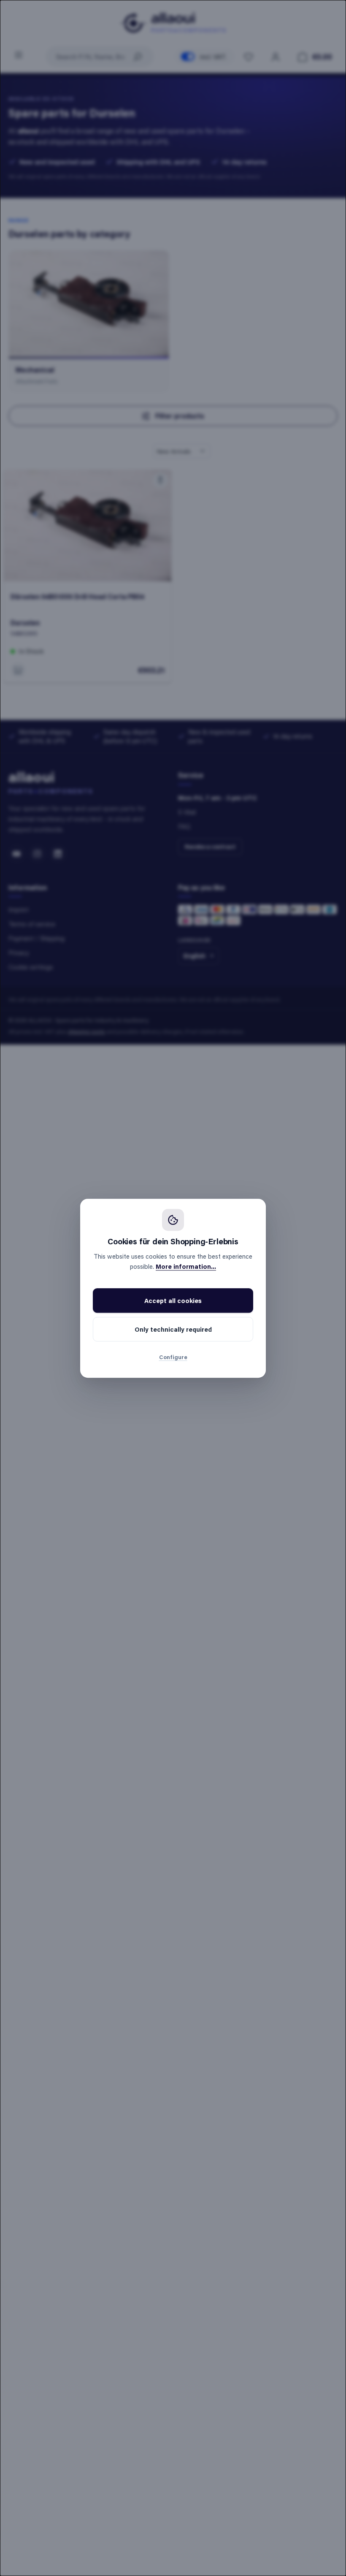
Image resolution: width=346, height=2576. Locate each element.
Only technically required (173, 1329)
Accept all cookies (173, 1300)
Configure (173, 1357)
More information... (186, 1266)
